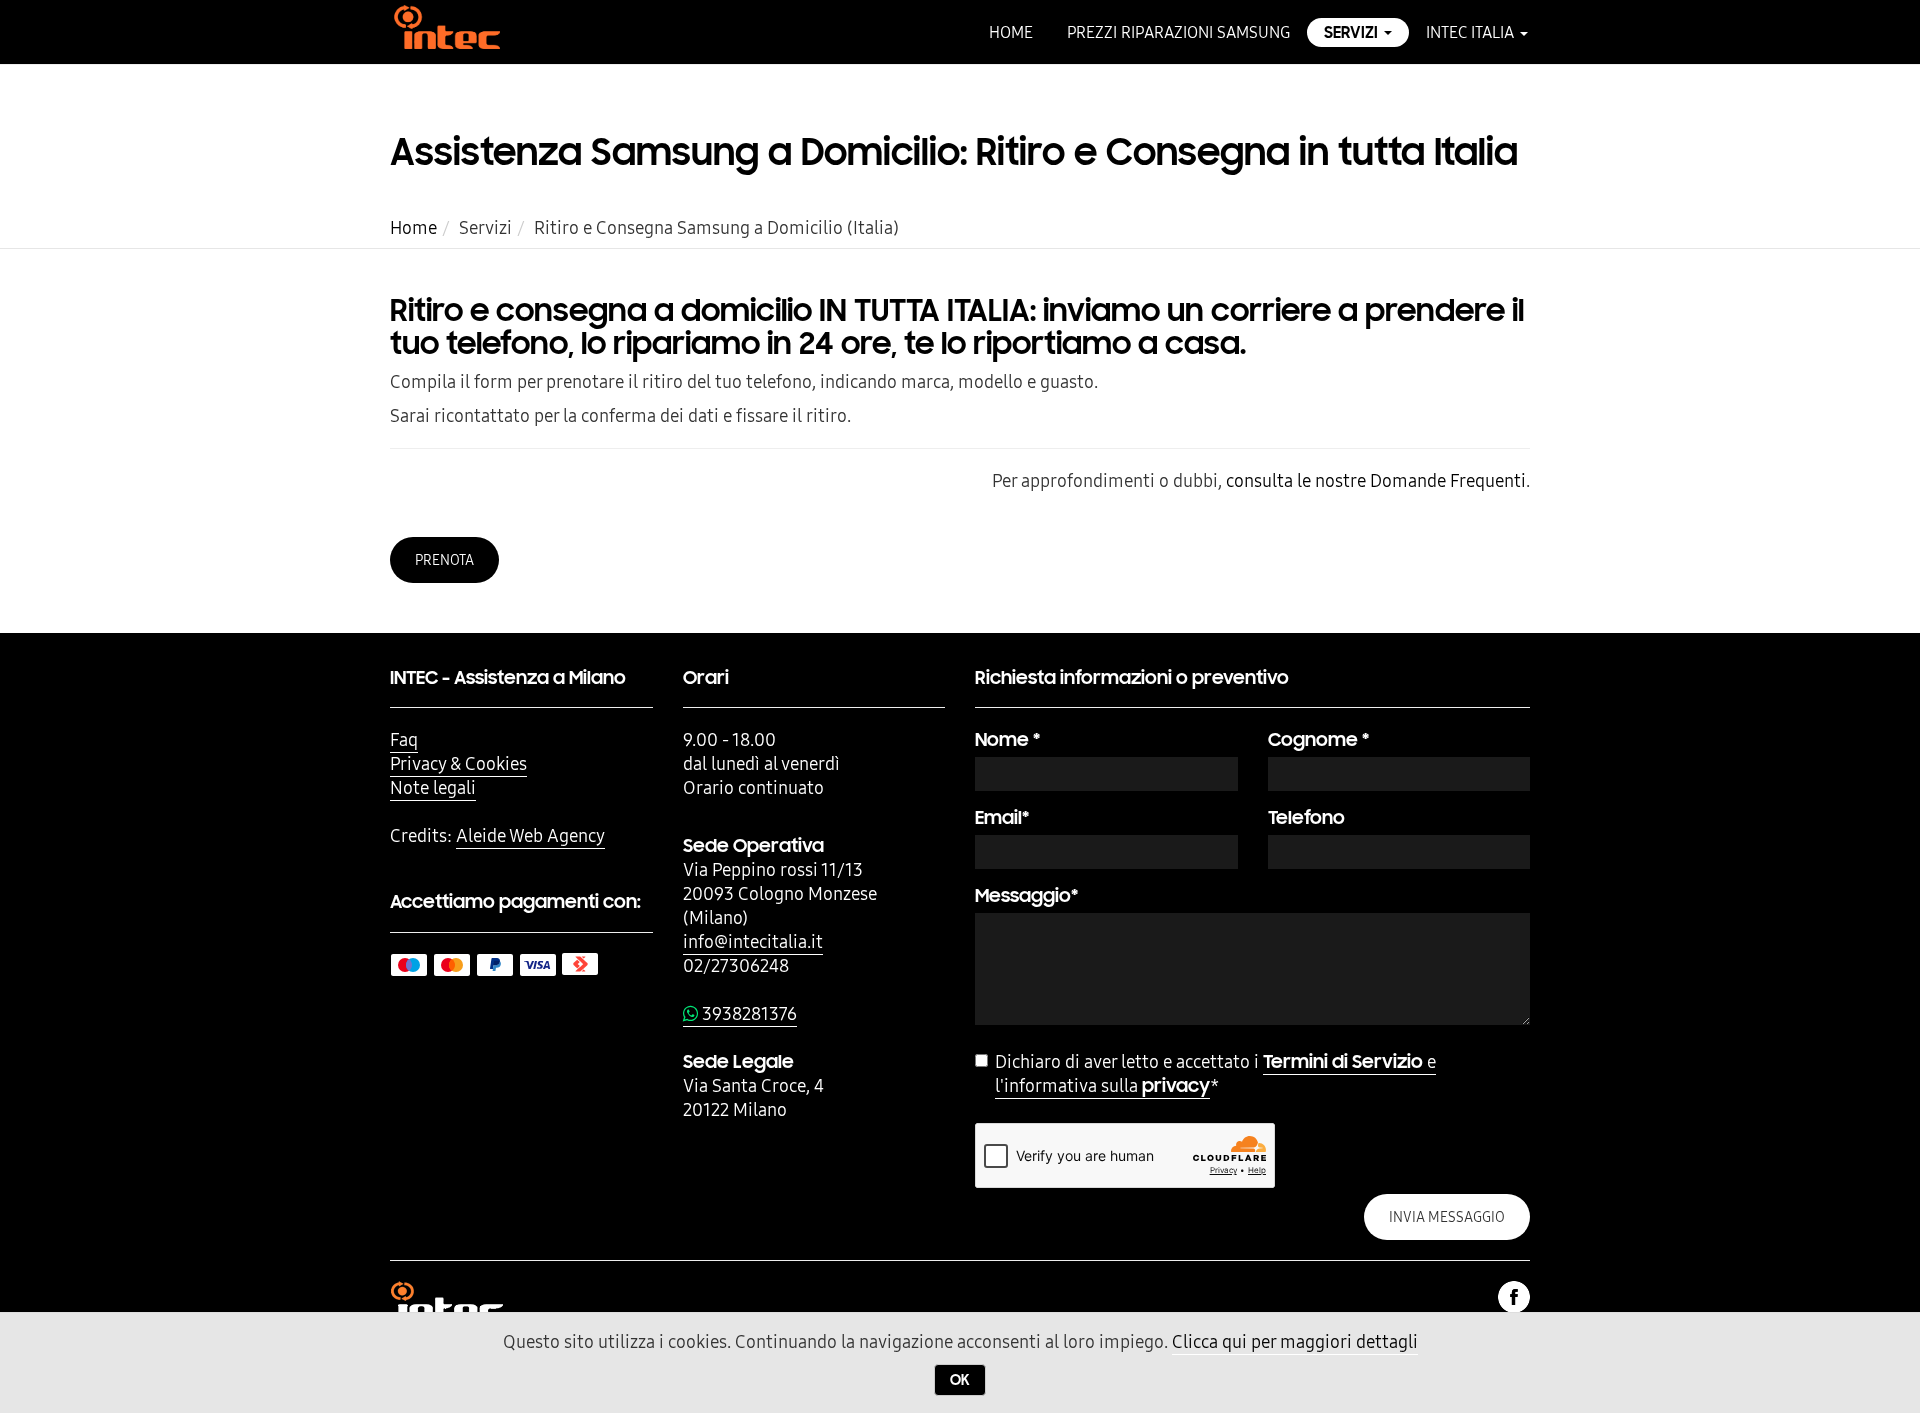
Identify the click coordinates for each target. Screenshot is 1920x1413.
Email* (1002, 817)
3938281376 (747, 1013)
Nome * (1007, 739)
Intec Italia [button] (1472, 32)
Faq (404, 739)
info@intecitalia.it (753, 941)
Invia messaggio (1447, 1217)
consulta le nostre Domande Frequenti (1376, 480)
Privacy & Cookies (458, 763)
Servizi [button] (1353, 32)
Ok (960, 1380)
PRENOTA (444, 560)
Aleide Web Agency (530, 835)
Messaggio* (1026, 895)
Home (1011, 32)
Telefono (1306, 817)
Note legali (433, 787)
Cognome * (1318, 739)
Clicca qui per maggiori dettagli (1295, 1341)
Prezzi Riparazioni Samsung (1178, 32)
